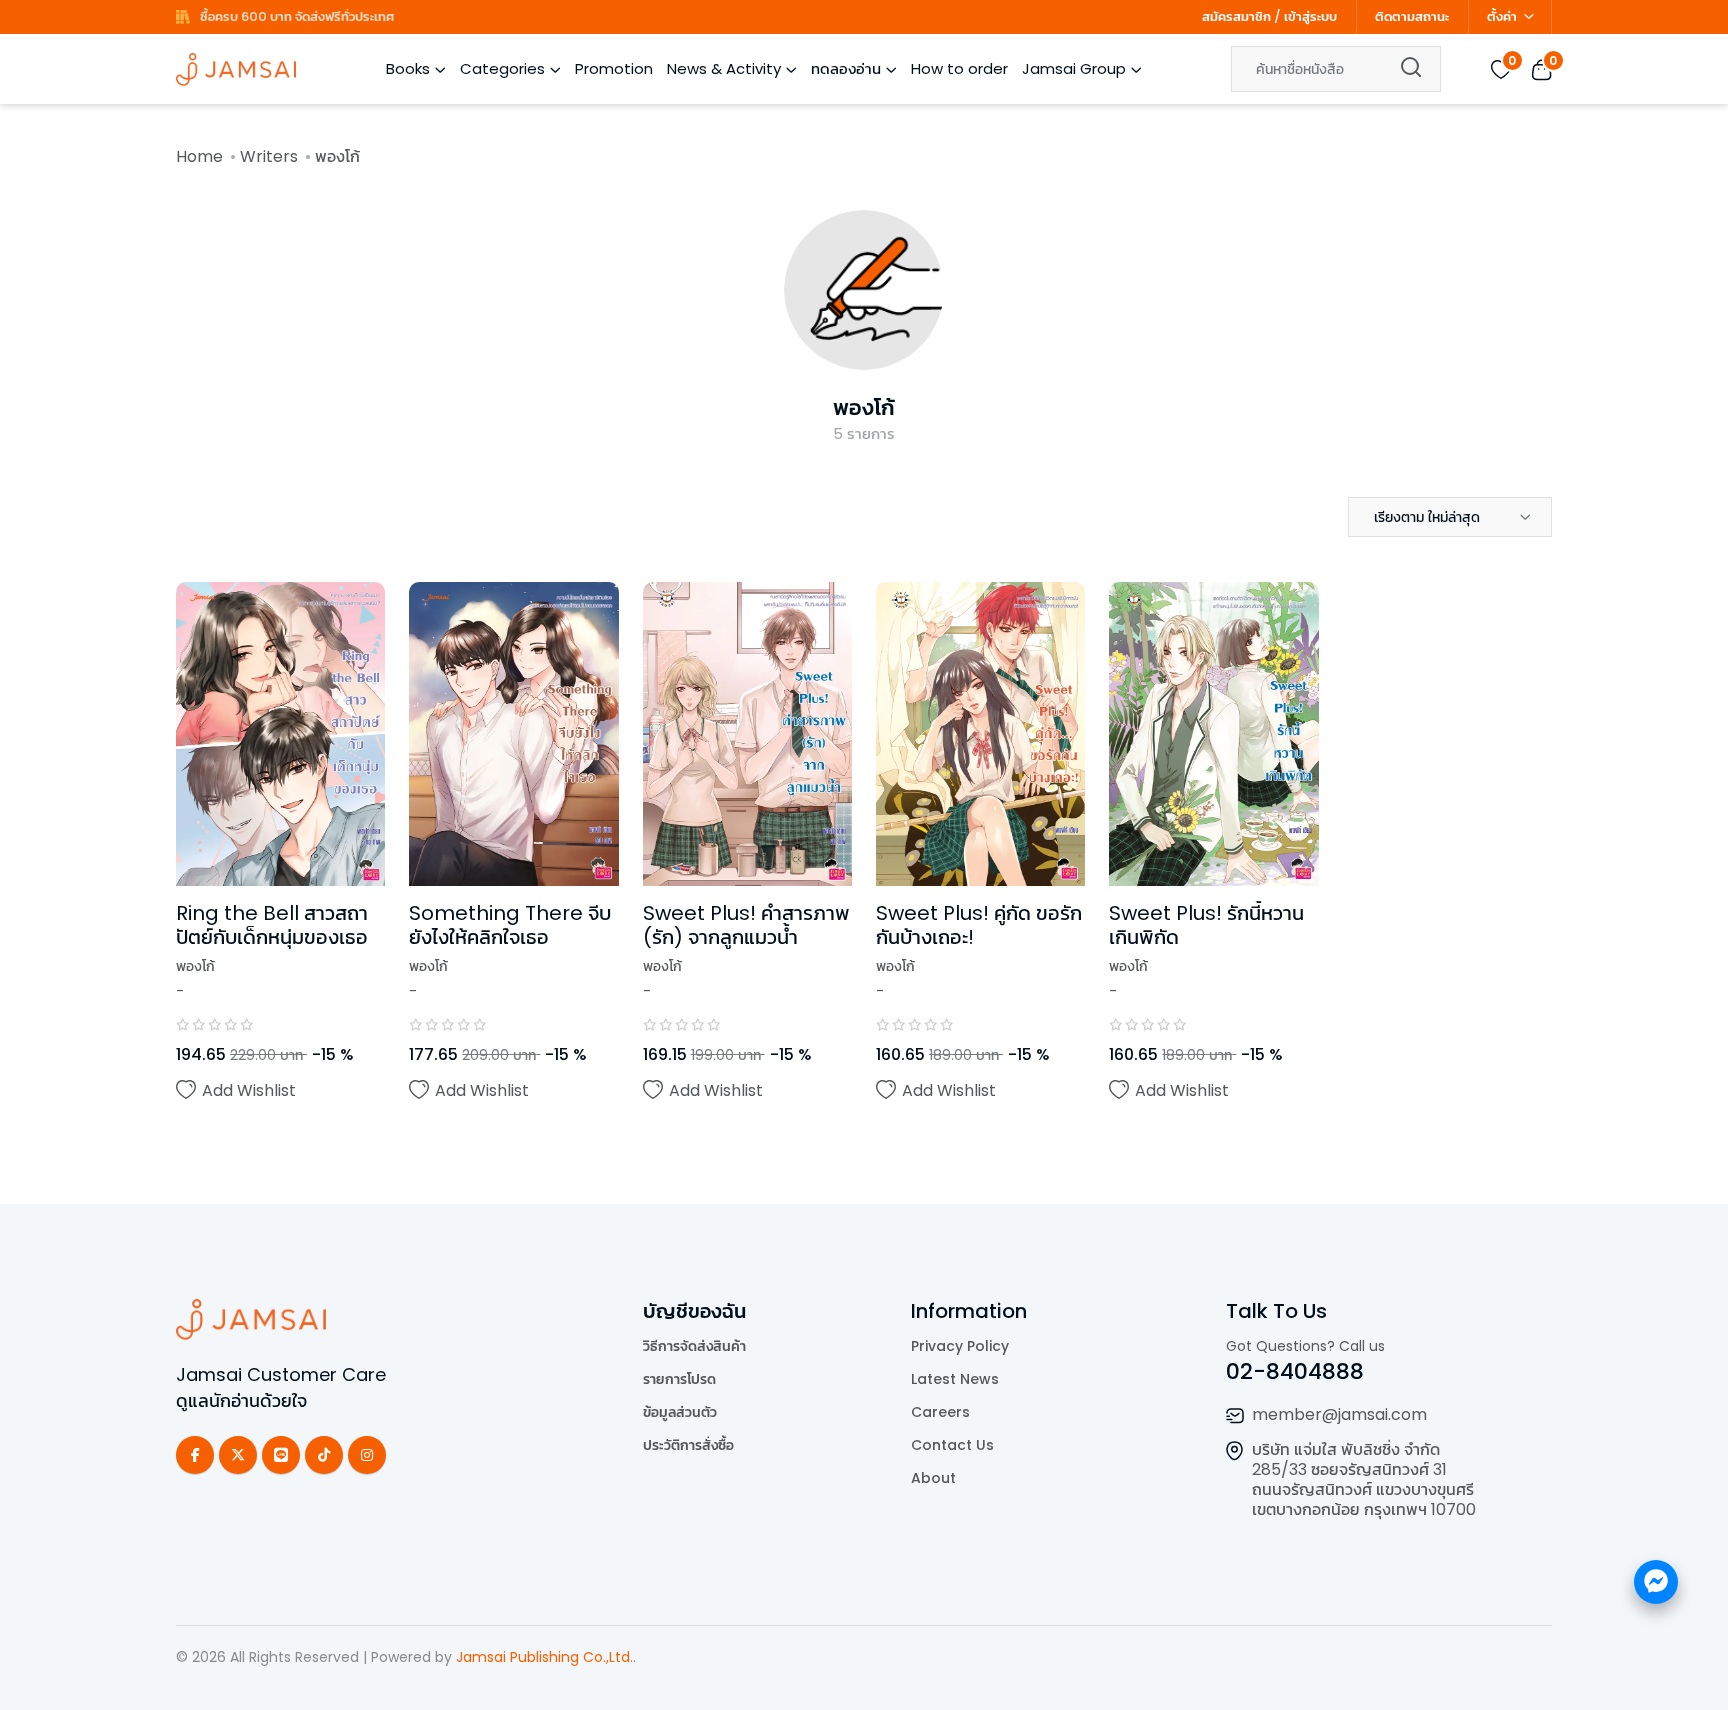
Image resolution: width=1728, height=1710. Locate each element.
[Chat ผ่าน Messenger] (1656, 1582)
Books (408, 68)
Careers (940, 1412)
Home (199, 156)
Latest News (955, 1379)
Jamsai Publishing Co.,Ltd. (544, 1657)
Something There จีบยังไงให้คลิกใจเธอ (510, 925)
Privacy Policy (960, 1346)
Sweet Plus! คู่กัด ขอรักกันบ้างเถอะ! (979, 925)
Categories (502, 68)
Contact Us (952, 1445)
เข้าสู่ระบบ (1310, 16)
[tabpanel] (864, 873)
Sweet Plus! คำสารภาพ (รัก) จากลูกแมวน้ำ (746, 925)
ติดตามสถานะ (1412, 16)
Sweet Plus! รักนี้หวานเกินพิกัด (1206, 925)
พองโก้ (864, 407)
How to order (959, 68)
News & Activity (724, 68)
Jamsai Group (1074, 68)
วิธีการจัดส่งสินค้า (694, 1346)
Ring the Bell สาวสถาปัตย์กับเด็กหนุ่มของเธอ (272, 925)
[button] (1450, 517)
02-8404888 (1295, 1371)
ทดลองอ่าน (846, 68)
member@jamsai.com (1339, 1414)
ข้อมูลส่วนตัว (680, 1412)
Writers (269, 156)
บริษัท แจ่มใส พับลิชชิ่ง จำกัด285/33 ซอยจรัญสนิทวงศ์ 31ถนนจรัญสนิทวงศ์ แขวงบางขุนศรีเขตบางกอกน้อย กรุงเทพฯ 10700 (1364, 1479)
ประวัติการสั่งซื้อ (688, 1445)
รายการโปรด (679, 1379)
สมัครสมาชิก (1236, 16)
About (933, 1478)
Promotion (614, 68)
